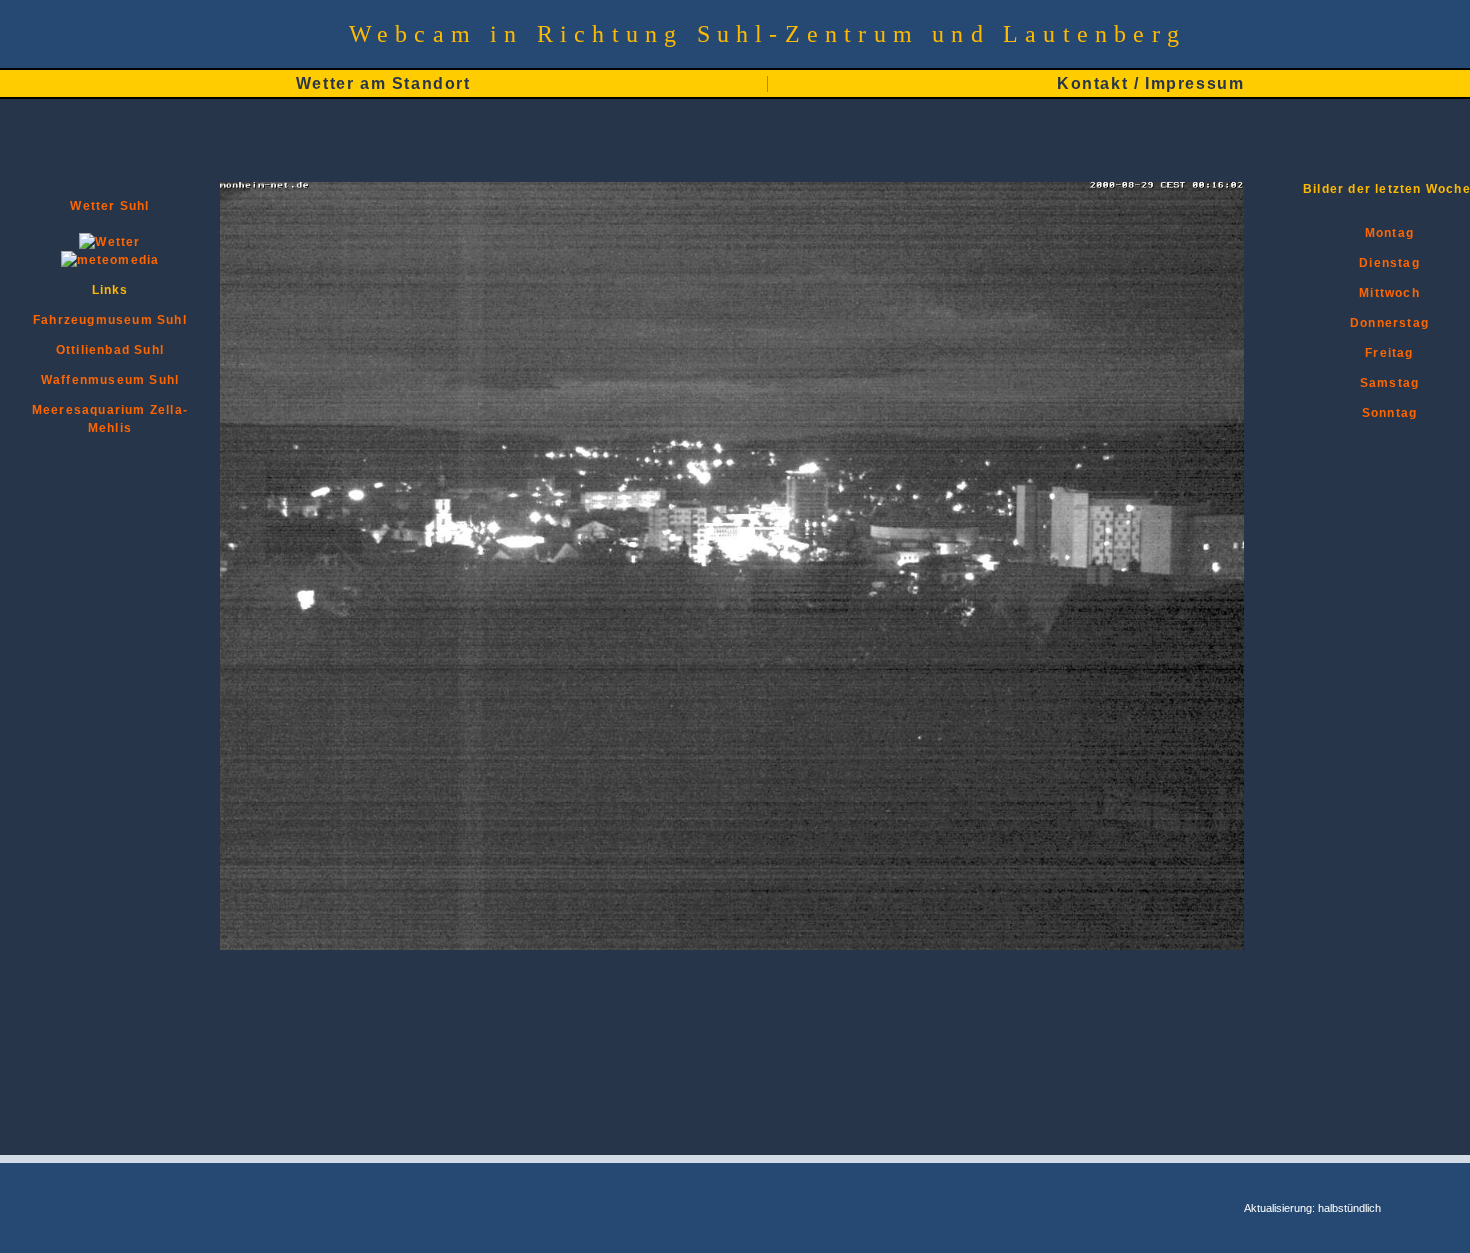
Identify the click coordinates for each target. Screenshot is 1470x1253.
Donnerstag (1389, 323)
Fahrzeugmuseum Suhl (110, 320)
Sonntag (1389, 413)
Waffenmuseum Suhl (110, 380)
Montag (1389, 233)
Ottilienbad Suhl (110, 350)
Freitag (1389, 353)
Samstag (1389, 383)
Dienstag (1389, 263)
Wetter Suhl (109, 206)
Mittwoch (1389, 293)
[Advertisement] (1387, 794)
